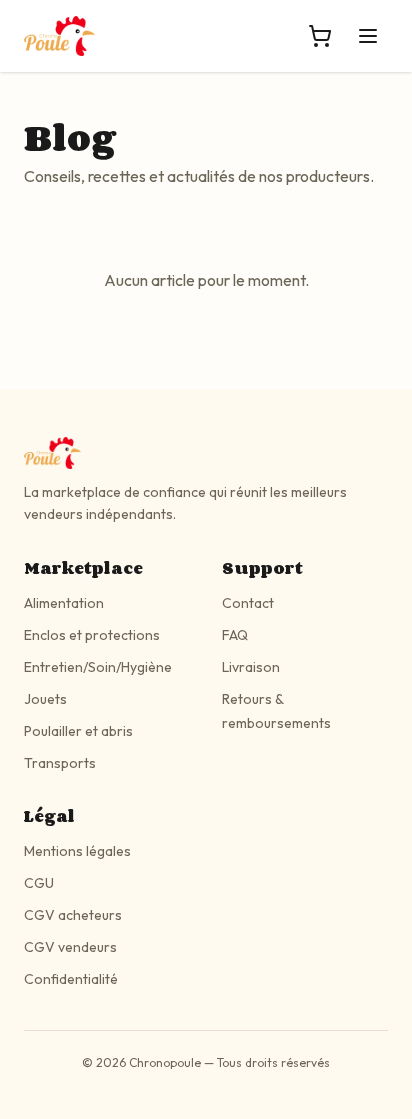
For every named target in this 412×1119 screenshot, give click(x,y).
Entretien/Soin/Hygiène (98, 667)
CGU (39, 883)
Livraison (251, 667)
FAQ (235, 635)
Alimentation (64, 603)
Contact (248, 603)
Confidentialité (71, 979)
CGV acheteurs (73, 915)
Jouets (45, 699)
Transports (60, 763)
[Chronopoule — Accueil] (59, 36)
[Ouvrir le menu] (368, 36)
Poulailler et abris (78, 731)
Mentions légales (77, 851)
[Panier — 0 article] (320, 36)
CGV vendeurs (70, 947)
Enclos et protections (92, 635)
